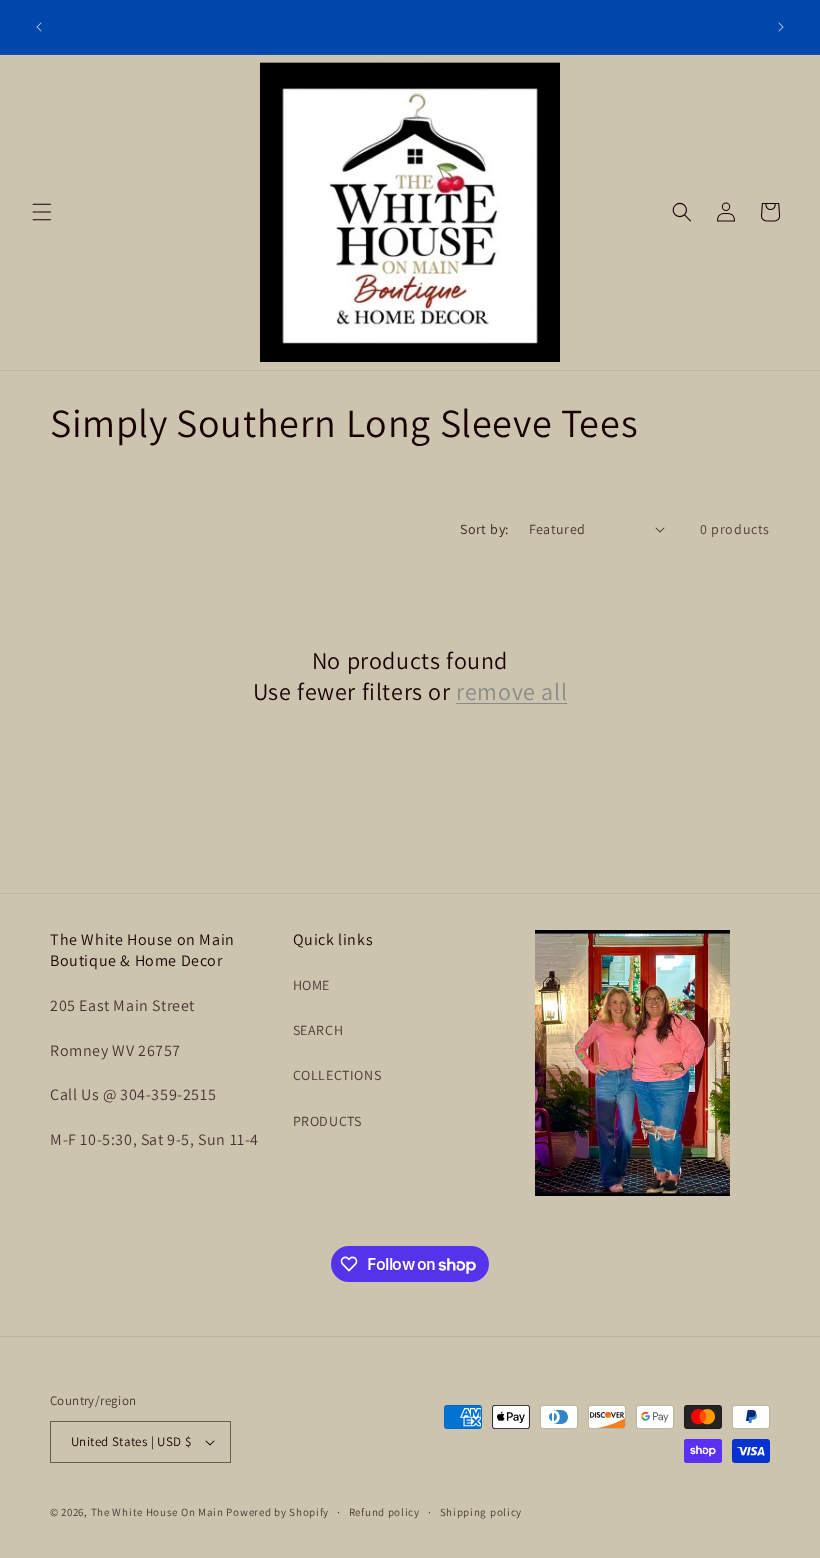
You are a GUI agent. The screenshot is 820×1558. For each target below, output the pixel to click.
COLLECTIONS (337, 1075)
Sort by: (484, 529)
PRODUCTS (327, 1121)
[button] (42, 212)
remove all (511, 691)
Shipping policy (481, 1512)
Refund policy (384, 1512)
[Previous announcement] (39, 27)
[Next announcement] (781, 27)
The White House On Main (157, 1512)
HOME (311, 985)
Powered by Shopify (277, 1512)
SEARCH (318, 1030)
